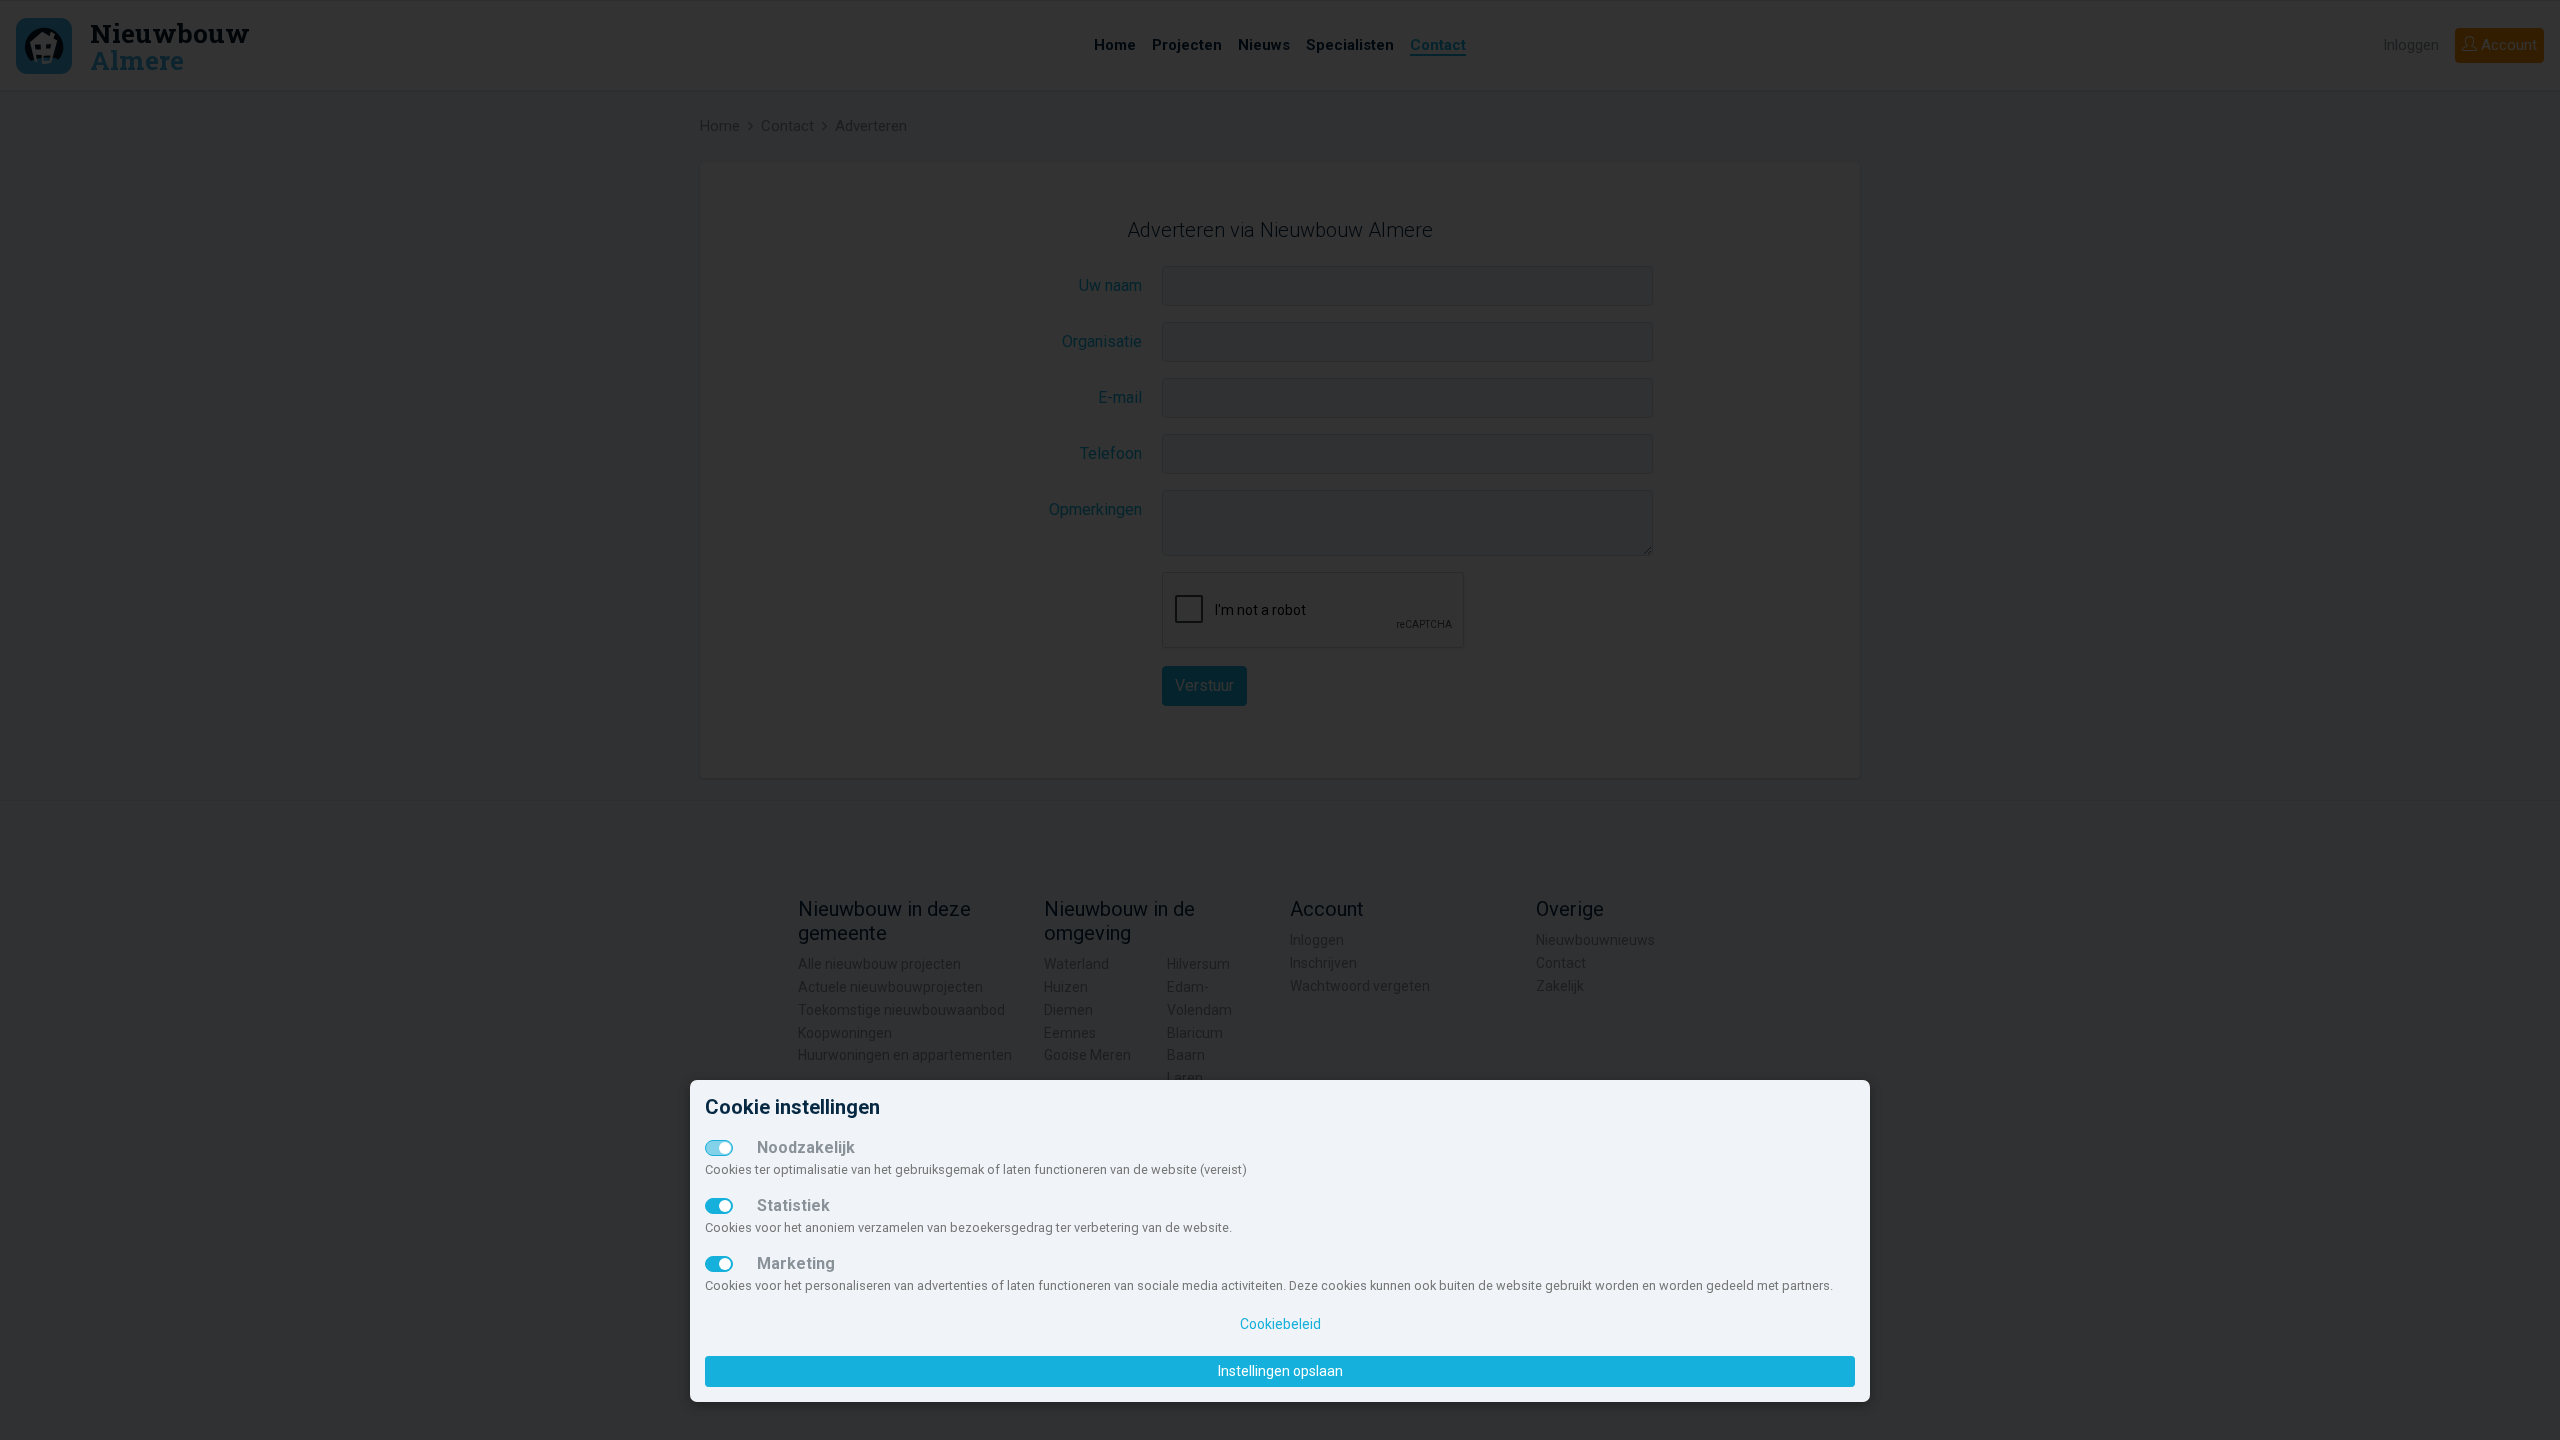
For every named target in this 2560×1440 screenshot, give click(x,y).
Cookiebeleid (1280, 1324)
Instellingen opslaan (1280, 1371)
